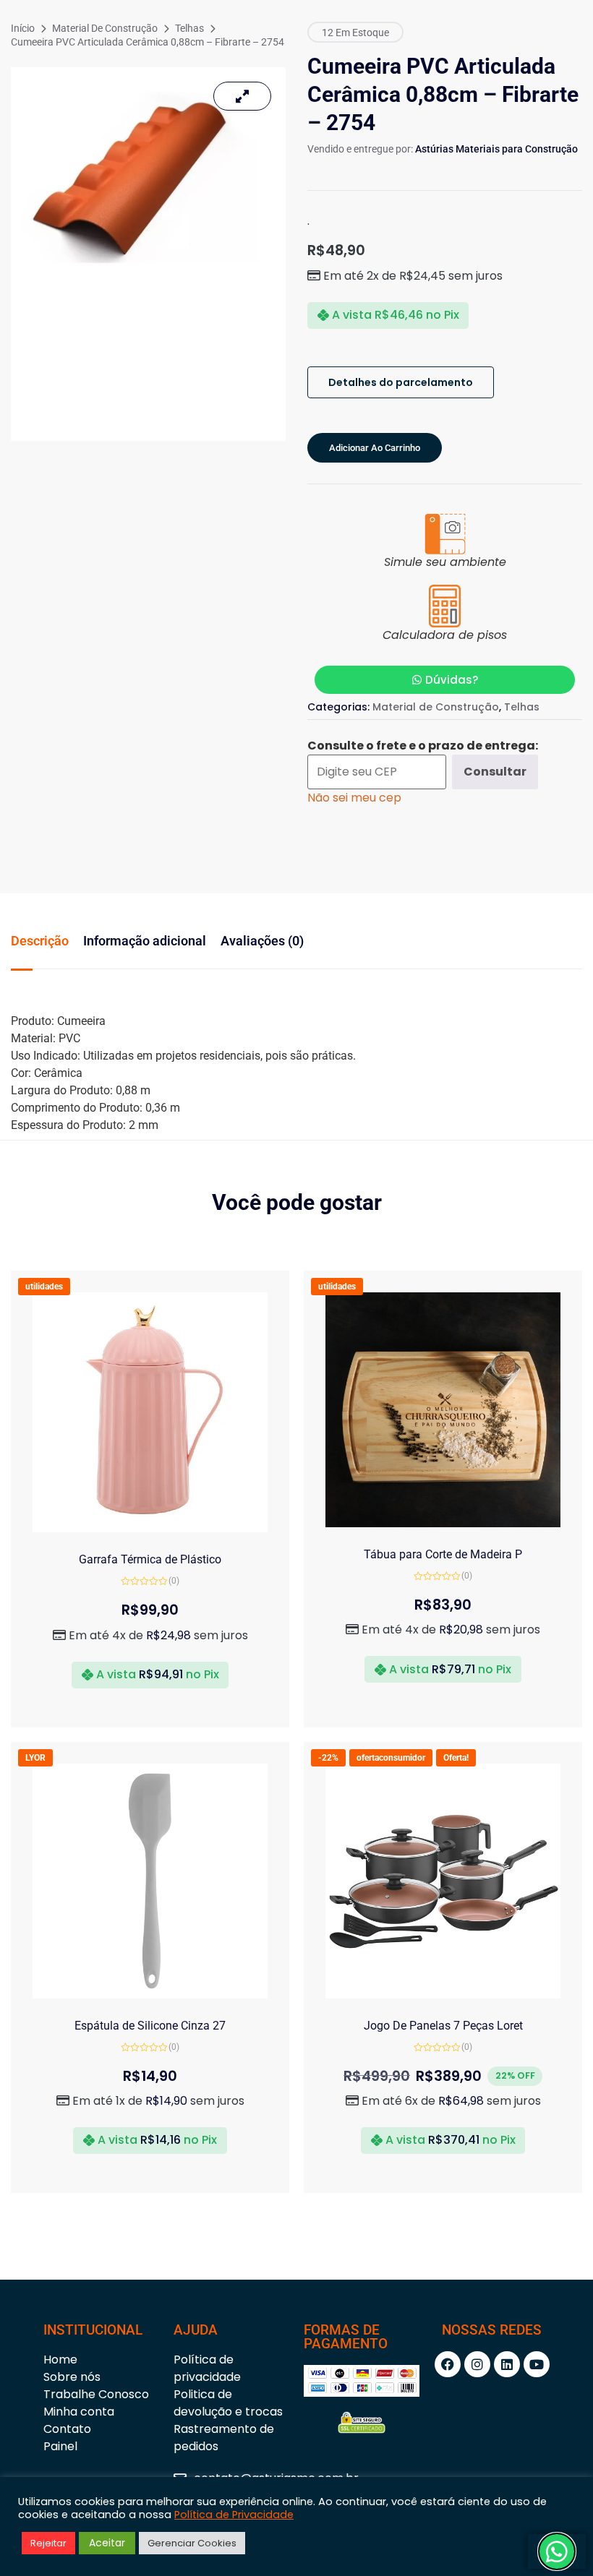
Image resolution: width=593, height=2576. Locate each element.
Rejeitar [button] (48, 2543)
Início (23, 28)
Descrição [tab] (40, 941)
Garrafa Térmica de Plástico (150, 1559)
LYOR (35, 1758)
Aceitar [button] (107, 2543)
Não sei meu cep (354, 798)
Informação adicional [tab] (145, 941)
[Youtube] (537, 2364)
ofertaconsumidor (391, 1758)
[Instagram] (477, 2364)
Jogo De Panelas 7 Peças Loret (443, 2026)
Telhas (189, 28)
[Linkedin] (507, 2364)
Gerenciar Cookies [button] (192, 2543)
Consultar (495, 772)
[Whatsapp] (557, 2551)
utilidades (44, 1287)
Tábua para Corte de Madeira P (443, 1554)
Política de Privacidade (234, 2515)
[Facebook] (448, 2364)
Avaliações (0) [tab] (262, 941)
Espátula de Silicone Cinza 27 (150, 2026)
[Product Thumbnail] (242, 96)
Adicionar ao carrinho (375, 448)
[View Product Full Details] (150, 1528)
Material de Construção (105, 28)
